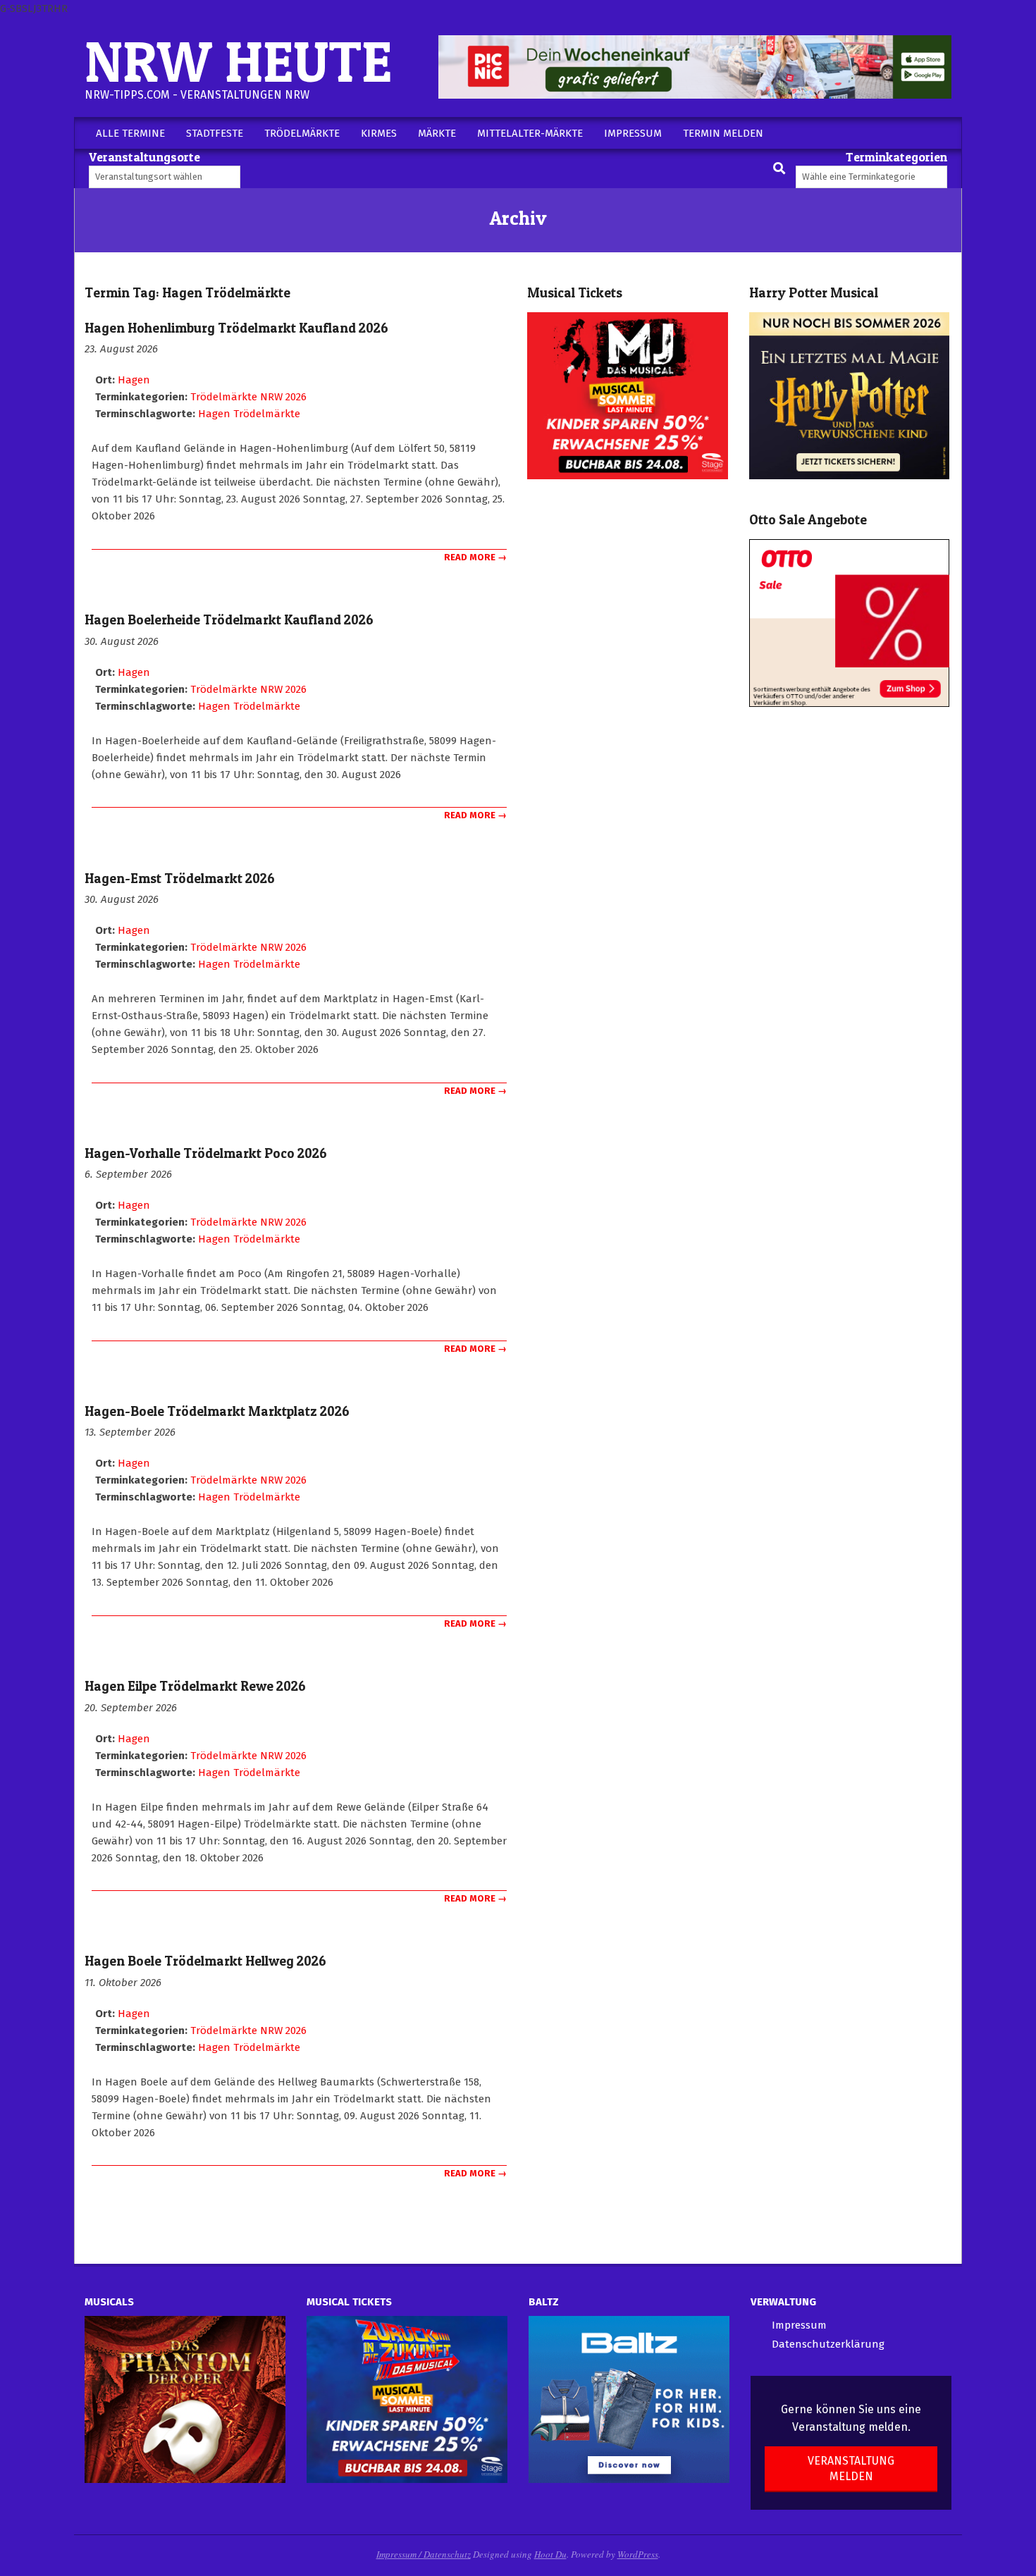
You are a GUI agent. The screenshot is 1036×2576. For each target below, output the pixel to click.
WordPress (638, 2554)
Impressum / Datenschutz (424, 2554)
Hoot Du (550, 2554)
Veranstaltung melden (851, 2468)
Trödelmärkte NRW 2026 (248, 397)
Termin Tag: (187, 293)
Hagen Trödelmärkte (249, 414)
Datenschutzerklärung (828, 2344)
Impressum (799, 2325)
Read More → (475, 557)
